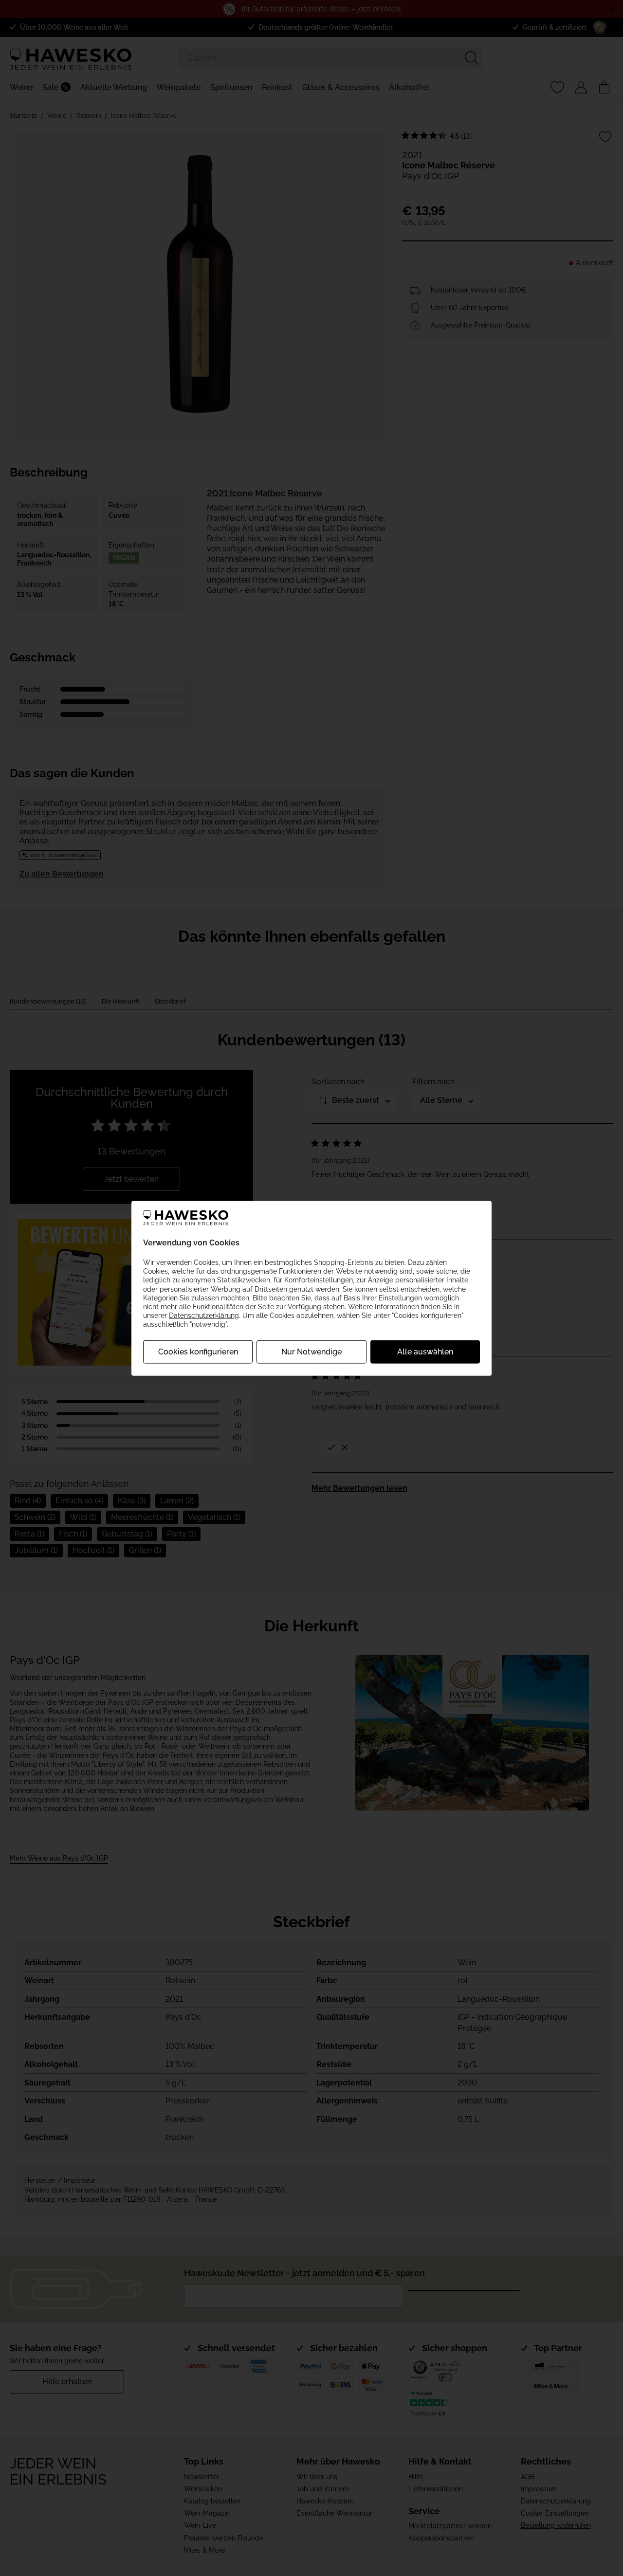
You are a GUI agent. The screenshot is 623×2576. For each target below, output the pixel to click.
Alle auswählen (425, 1352)
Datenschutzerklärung (204, 1315)
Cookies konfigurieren (198, 1352)
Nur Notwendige (311, 1352)
